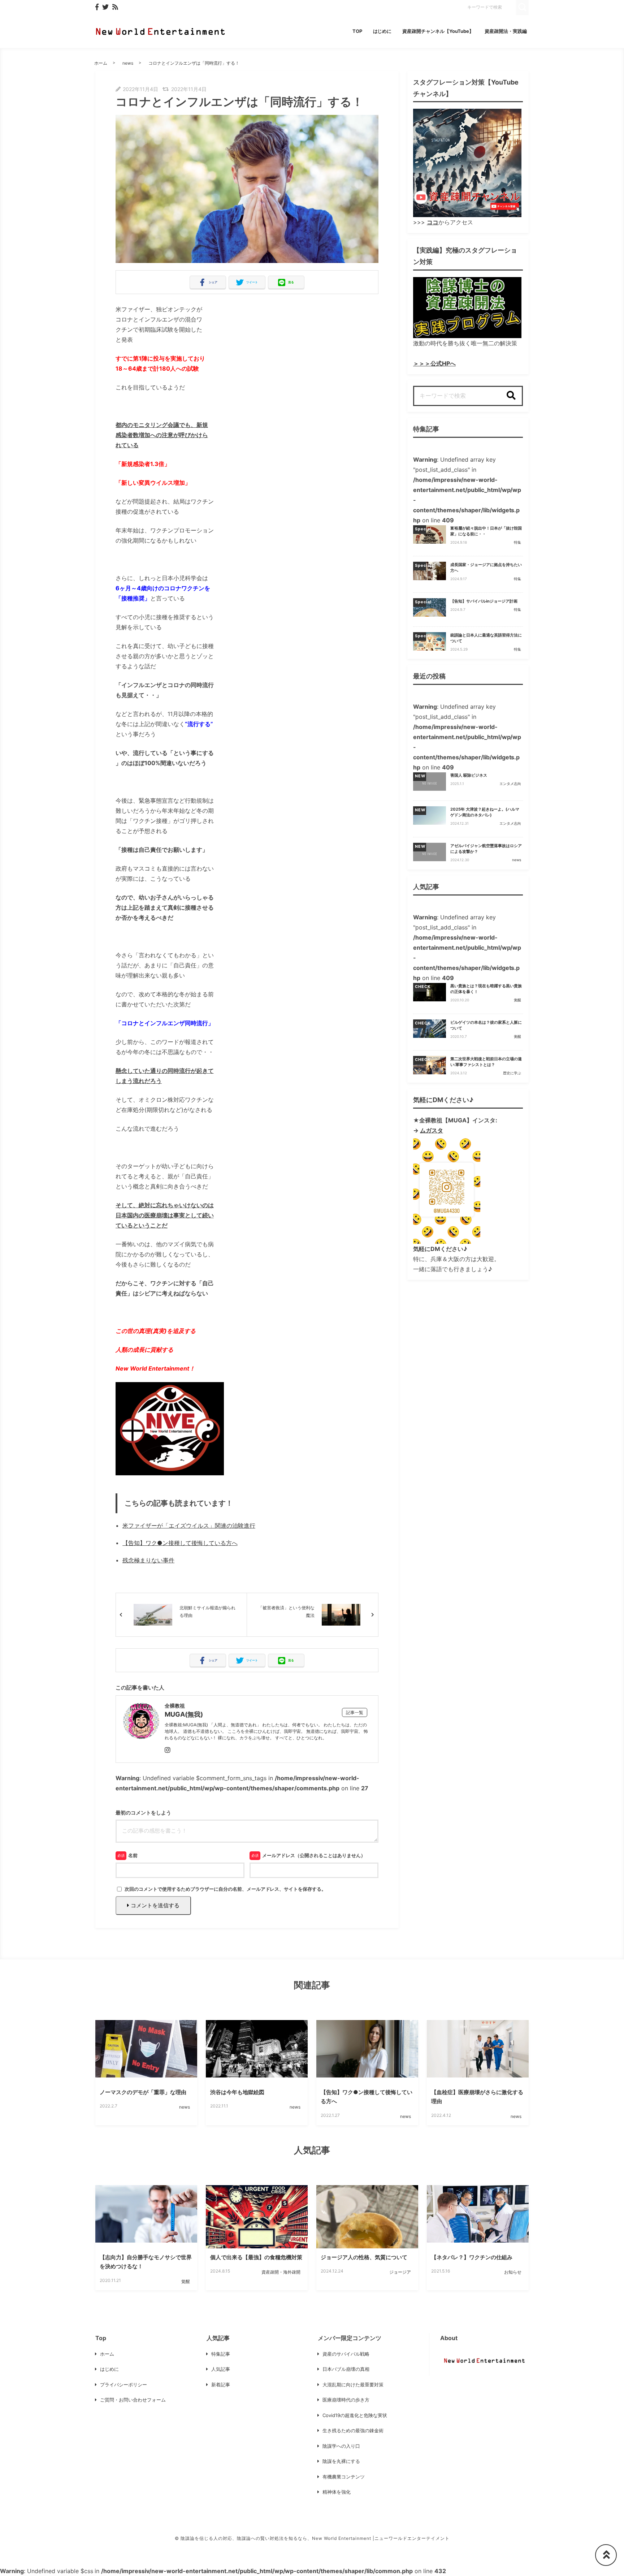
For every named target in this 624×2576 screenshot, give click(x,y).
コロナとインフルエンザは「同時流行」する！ (194, 63)
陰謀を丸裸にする (341, 2461)
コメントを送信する (154, 1905)
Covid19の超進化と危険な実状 (355, 2415)
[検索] (511, 396)
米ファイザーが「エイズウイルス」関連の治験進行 (189, 1526)
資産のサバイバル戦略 (346, 2354)
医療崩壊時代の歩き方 (346, 2400)
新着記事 (221, 2385)
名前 (133, 1855)
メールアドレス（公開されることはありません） (314, 1855)
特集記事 (221, 2354)
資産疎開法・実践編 (506, 31)
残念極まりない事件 (148, 1560)
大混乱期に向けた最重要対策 (353, 2385)
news (128, 63)
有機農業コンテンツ (344, 2477)
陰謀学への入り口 (341, 2446)
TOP (357, 31)
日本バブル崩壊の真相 (346, 2369)
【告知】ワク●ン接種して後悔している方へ (180, 1543)
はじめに (382, 31)
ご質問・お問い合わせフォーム (133, 2400)
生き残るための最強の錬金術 (353, 2430)
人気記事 (221, 2369)
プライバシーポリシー (123, 2385)
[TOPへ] (606, 2555)
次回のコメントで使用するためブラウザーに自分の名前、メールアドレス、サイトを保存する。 (225, 1889)
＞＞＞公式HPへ (434, 363)
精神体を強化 (337, 2492)
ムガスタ (432, 1130)
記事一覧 (355, 1712)
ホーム (101, 63)
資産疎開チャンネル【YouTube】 (438, 31)
